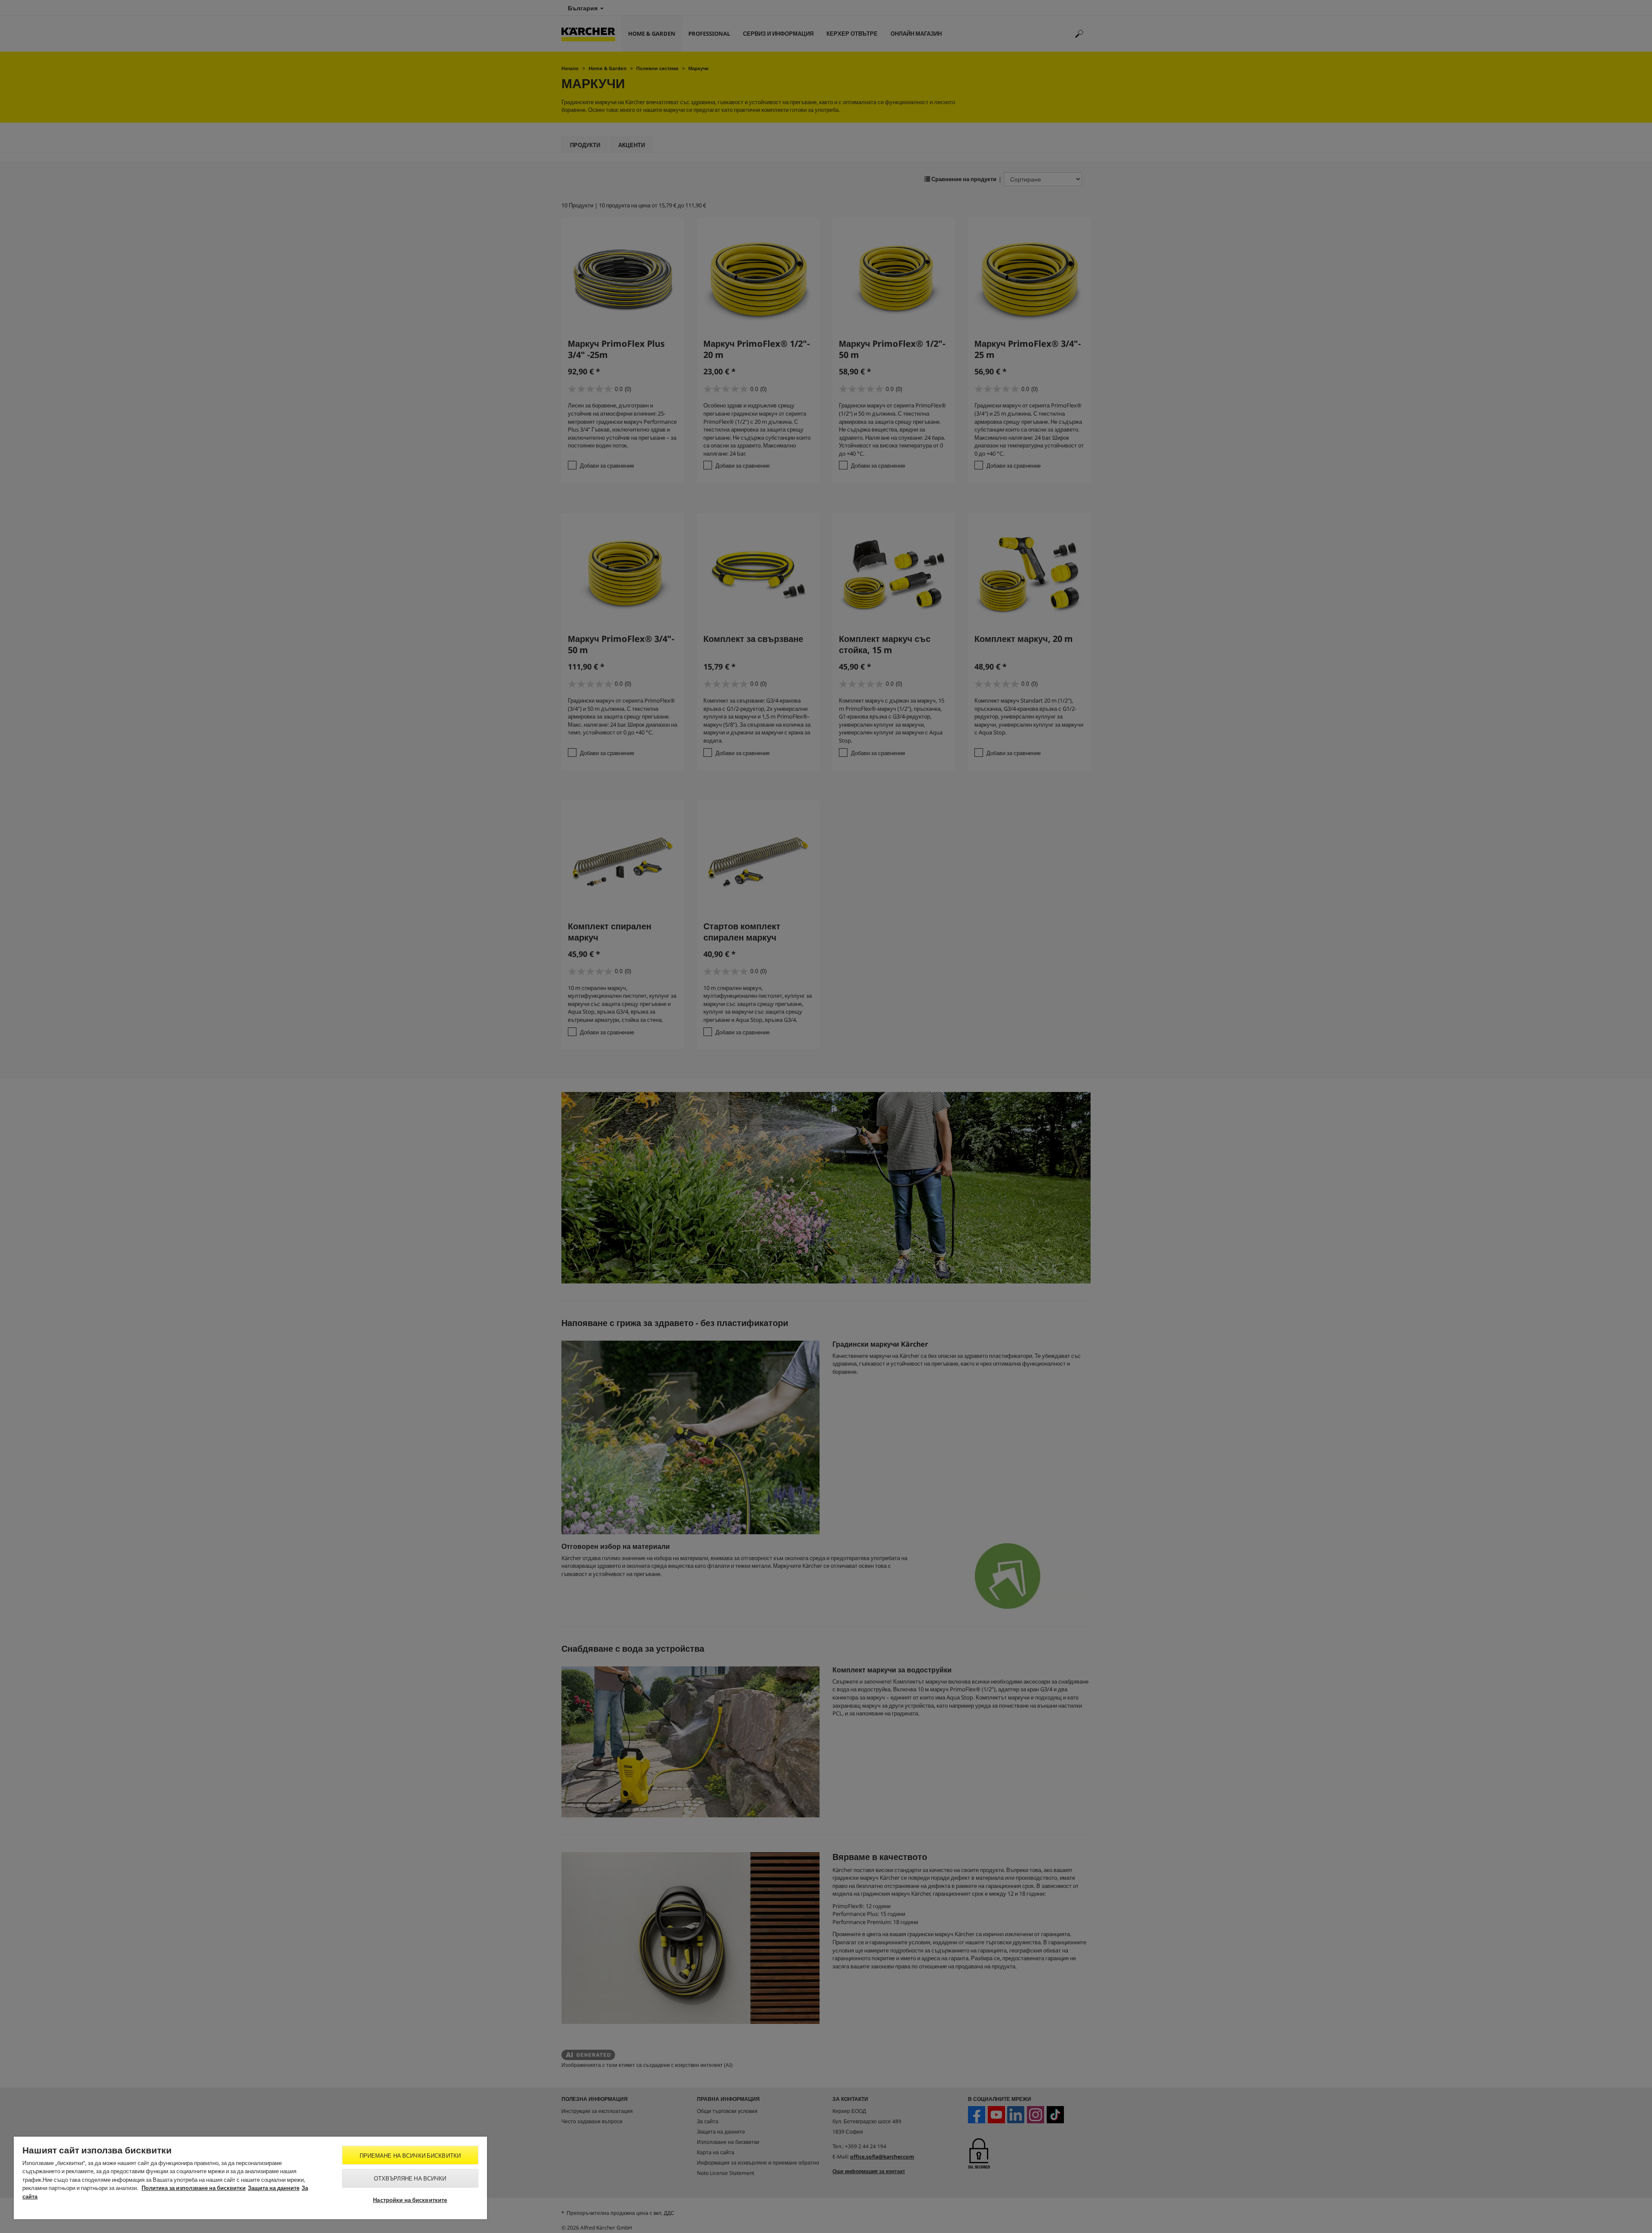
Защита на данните (274, 2188)
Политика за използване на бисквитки (194, 2188)
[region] (250, 2178)
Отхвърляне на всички (410, 2178)
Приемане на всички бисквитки (410, 2156)
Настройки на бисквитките (410, 2200)
